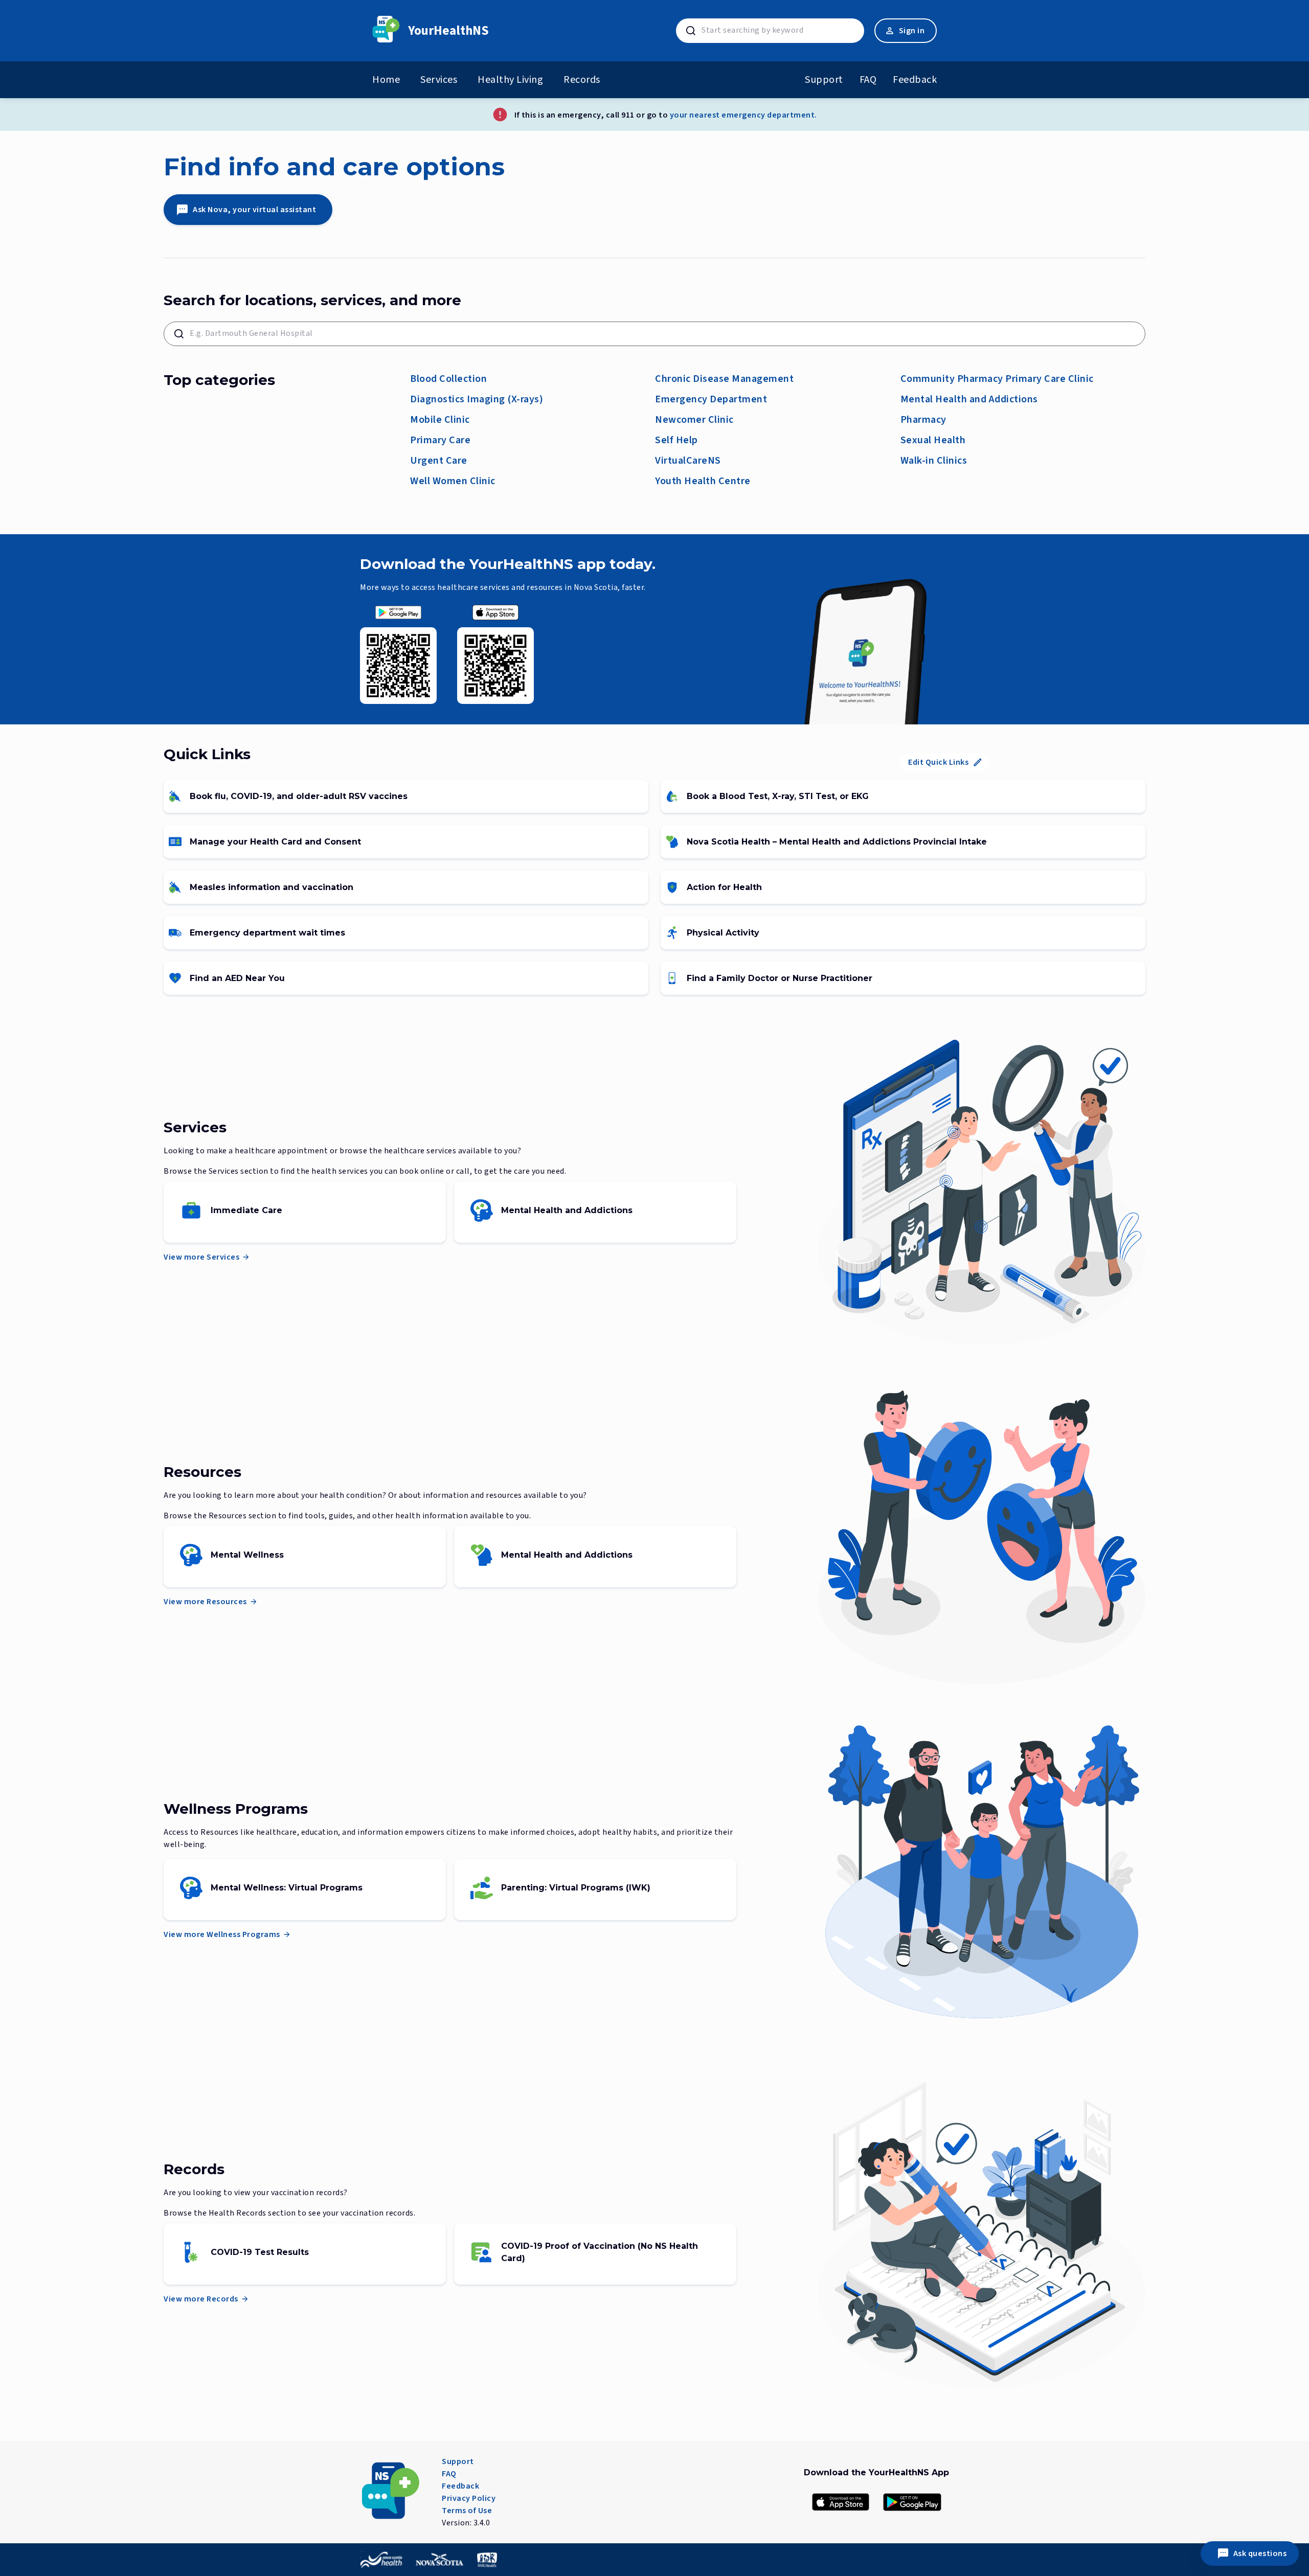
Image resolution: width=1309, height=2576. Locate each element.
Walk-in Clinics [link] (934, 461)
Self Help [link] (676, 440)
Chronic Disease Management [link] (724, 379)
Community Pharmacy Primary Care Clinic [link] (997, 379)
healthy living (510, 80)
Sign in (912, 31)
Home (386, 80)
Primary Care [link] (440, 440)
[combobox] (781, 30)
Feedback (915, 80)
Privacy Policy (469, 2498)
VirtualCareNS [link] (688, 461)
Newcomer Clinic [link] (694, 420)
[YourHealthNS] (386, 31)
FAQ (868, 80)
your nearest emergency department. (743, 115)
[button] (398, 612)
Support (824, 80)
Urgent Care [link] (439, 461)
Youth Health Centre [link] (703, 481)
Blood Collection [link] (448, 379)
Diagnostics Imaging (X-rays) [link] (477, 399)
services (439, 80)
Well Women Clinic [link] (453, 481)
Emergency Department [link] (711, 399)
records (582, 80)
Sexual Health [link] (933, 440)
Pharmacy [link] (923, 420)
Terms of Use (467, 2511)
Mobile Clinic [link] (440, 420)
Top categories (219, 380)
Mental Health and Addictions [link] (969, 399)
